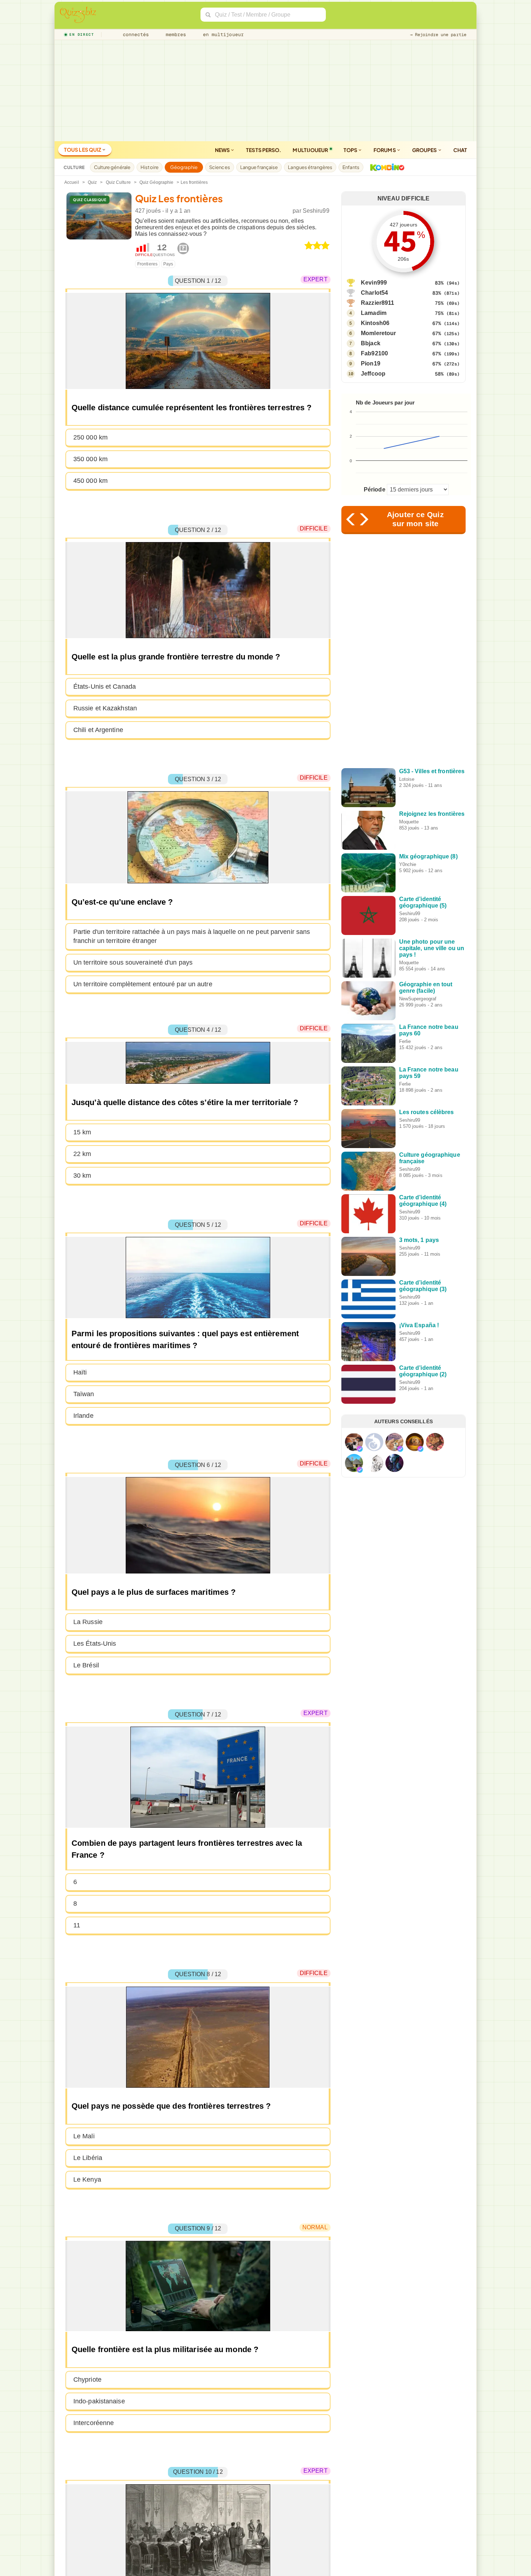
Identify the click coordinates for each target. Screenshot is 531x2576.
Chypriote (87, 2380)
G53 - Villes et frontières (432, 771)
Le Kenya (87, 2179)
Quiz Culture (118, 182)
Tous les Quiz (83, 150)
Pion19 (371, 363)
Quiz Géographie (157, 182)
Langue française (259, 167)
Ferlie (405, 1041)
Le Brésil (86, 1665)
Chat (460, 150)
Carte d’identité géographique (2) (423, 1371)
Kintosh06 (375, 323)
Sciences (220, 167)
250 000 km (90, 437)
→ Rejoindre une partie (438, 35)
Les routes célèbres (427, 1112)
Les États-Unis (95, 1644)
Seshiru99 (316, 211)
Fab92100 (374, 353)
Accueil (72, 182)
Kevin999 (374, 283)
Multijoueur (310, 150)
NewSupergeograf (418, 999)
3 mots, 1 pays (419, 1240)
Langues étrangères (310, 167)
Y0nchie (408, 864)
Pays (168, 264)
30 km (82, 1176)
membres (175, 34)
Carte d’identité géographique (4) (423, 1201)
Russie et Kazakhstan (105, 708)
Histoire (150, 167)
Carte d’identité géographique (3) (423, 1286)
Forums (385, 150)
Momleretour (378, 333)
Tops (351, 150)
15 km (82, 1132)
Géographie (184, 167)
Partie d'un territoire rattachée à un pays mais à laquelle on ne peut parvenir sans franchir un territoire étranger (192, 936)
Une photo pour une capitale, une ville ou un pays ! (432, 948)
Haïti (80, 1372)
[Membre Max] (360, 1449)
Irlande (83, 1416)
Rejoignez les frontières (432, 814)
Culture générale (112, 167)
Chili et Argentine (98, 730)
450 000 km (90, 481)
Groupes (425, 150)
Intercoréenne (94, 2423)
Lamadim (374, 313)
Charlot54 (374, 293)
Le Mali (84, 2136)
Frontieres (147, 264)
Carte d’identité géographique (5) (423, 902)
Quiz (92, 182)
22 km (82, 1154)
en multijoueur (222, 34)
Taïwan (84, 1394)
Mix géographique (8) (428, 856)
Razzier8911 (377, 303)
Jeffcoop (373, 374)
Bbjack (371, 343)
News (223, 150)
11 (77, 1925)
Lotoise (407, 779)
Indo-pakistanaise (99, 2401)
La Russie (88, 1622)
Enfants (351, 167)
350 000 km (90, 459)
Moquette (409, 822)
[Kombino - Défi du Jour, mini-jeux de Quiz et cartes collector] (385, 167)
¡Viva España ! (419, 1325)
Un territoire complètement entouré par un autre (143, 984)
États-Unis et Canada (105, 687)
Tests (264, 150)
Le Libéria (88, 2158)
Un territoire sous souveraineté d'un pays (133, 962)
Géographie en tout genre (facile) (426, 988)
